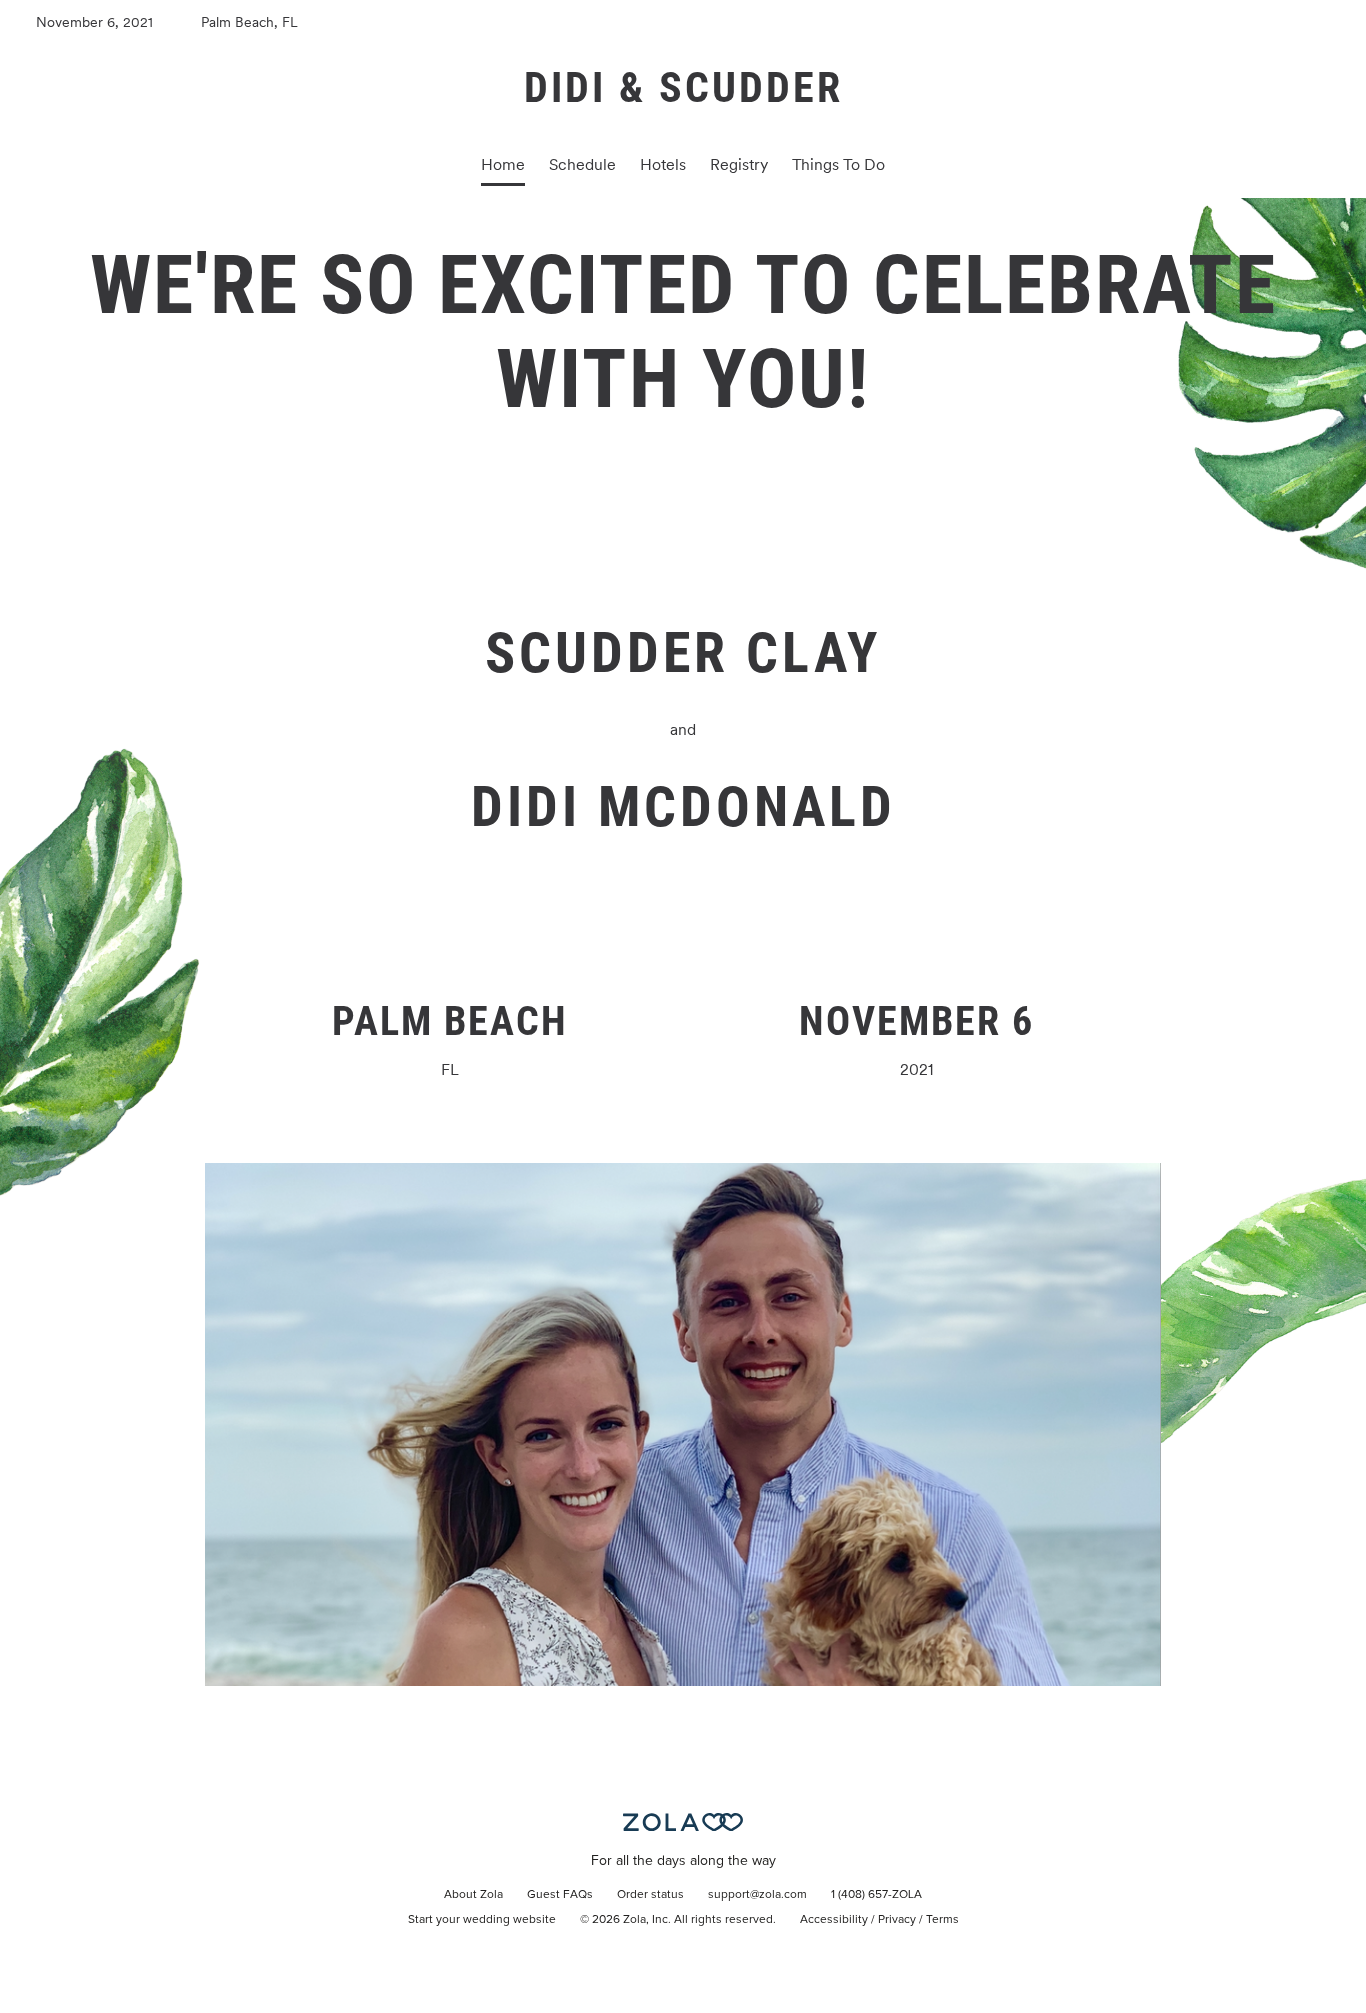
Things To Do (838, 164)
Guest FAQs (560, 1895)
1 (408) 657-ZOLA (876, 1895)
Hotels (663, 164)
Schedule (582, 164)
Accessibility (834, 1920)
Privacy (897, 1920)
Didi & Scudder (683, 87)
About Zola (473, 1895)
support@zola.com (757, 1895)
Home (503, 164)
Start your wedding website (482, 1920)
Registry (739, 164)
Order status (650, 1895)
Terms (942, 1920)
